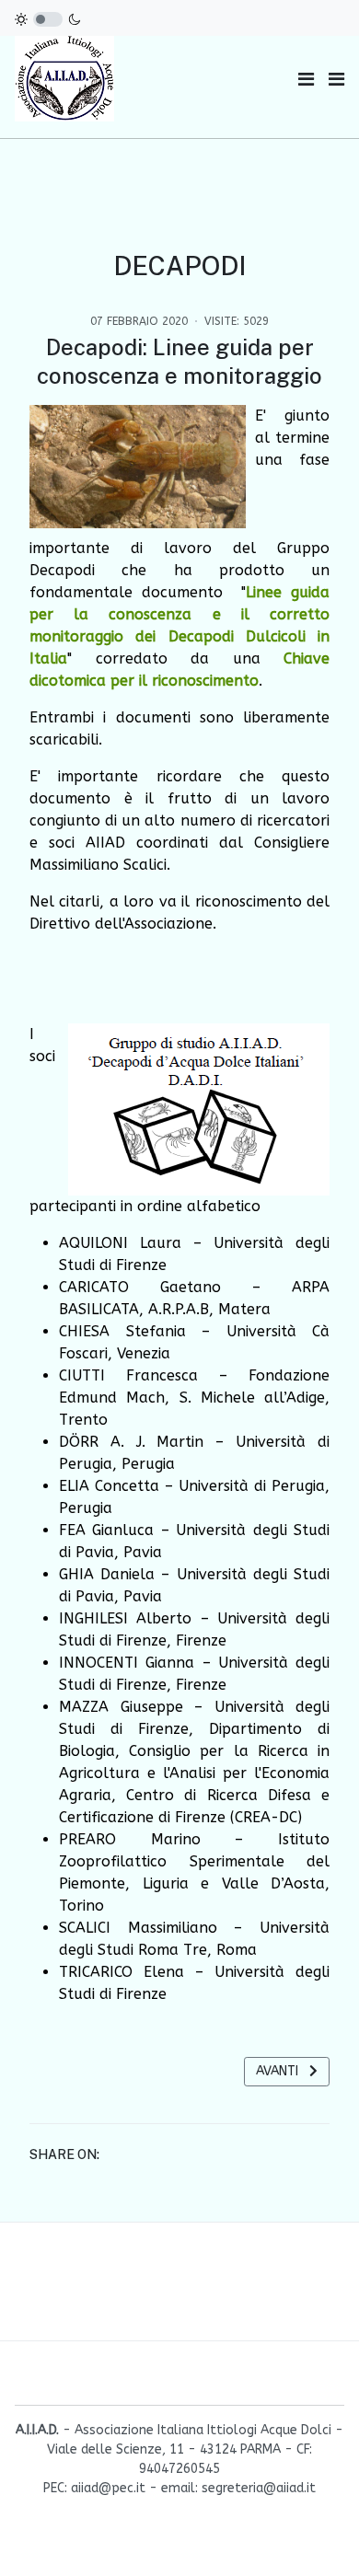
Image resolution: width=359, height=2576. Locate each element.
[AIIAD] (65, 79)
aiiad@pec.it (108, 2488)
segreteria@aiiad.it (259, 2488)
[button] (336, 80)
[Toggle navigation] (306, 80)
